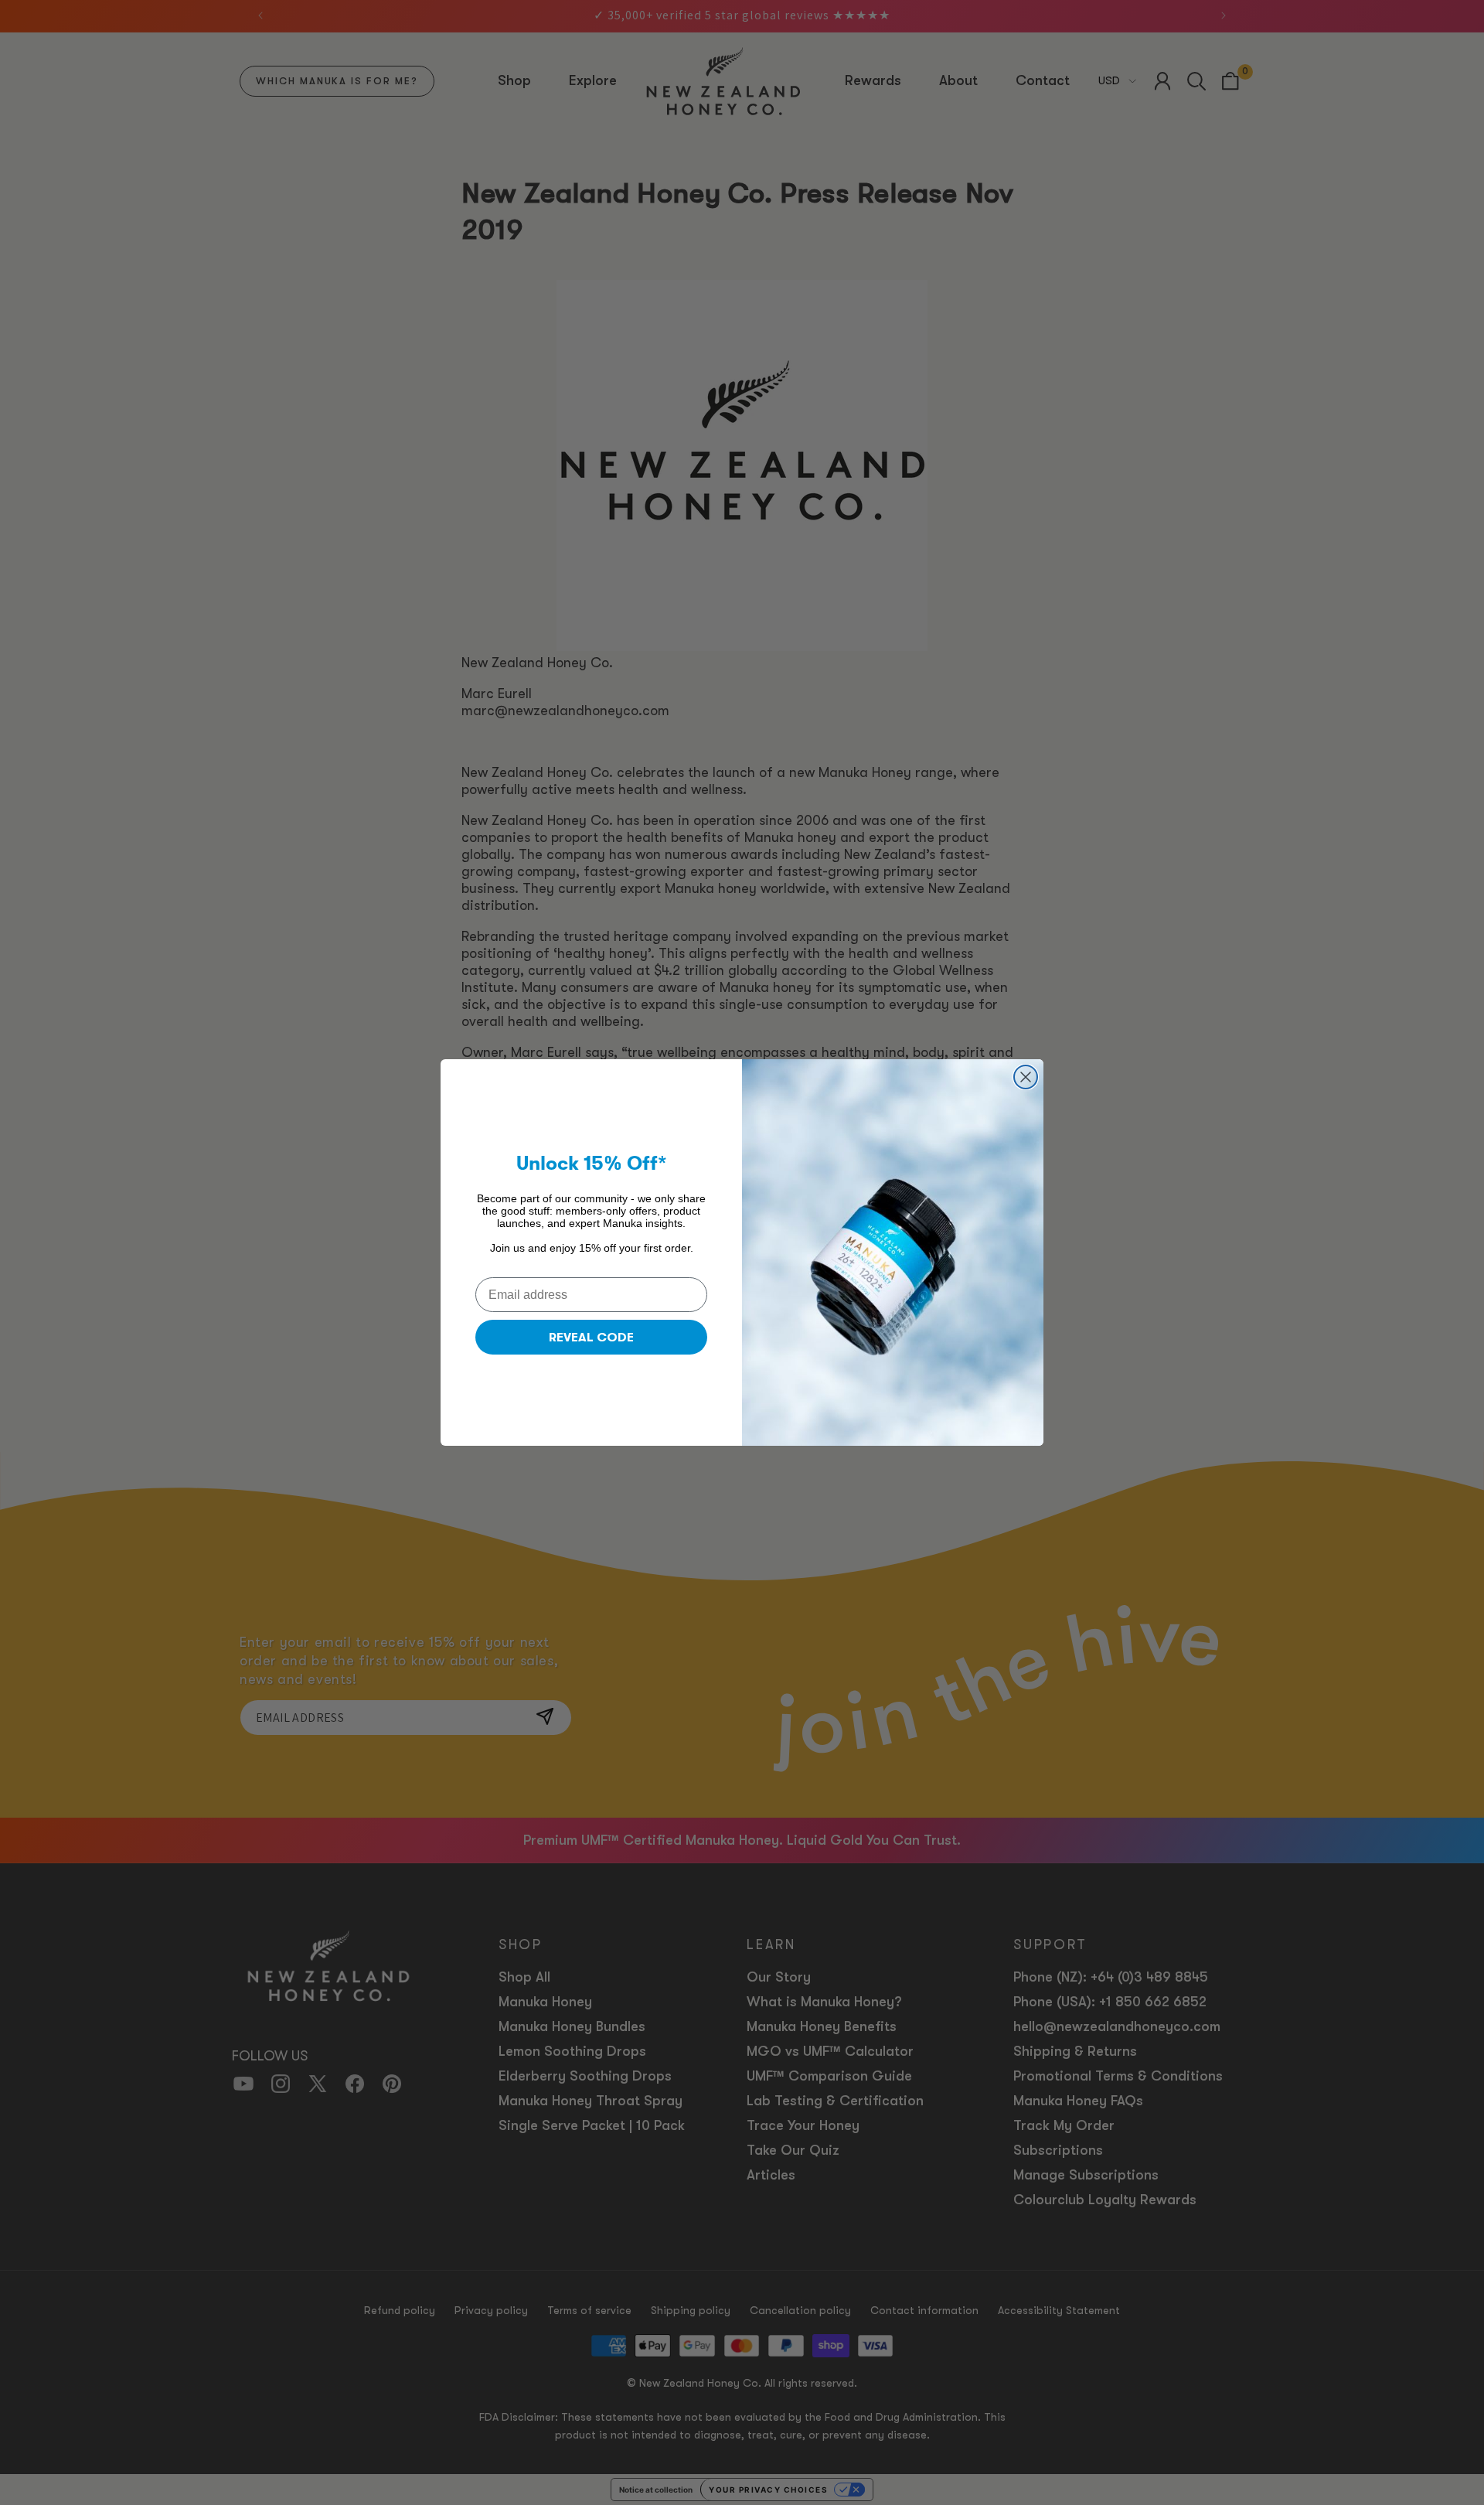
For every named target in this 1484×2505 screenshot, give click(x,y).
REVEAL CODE (591, 1338)
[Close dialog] (1026, 1077)
